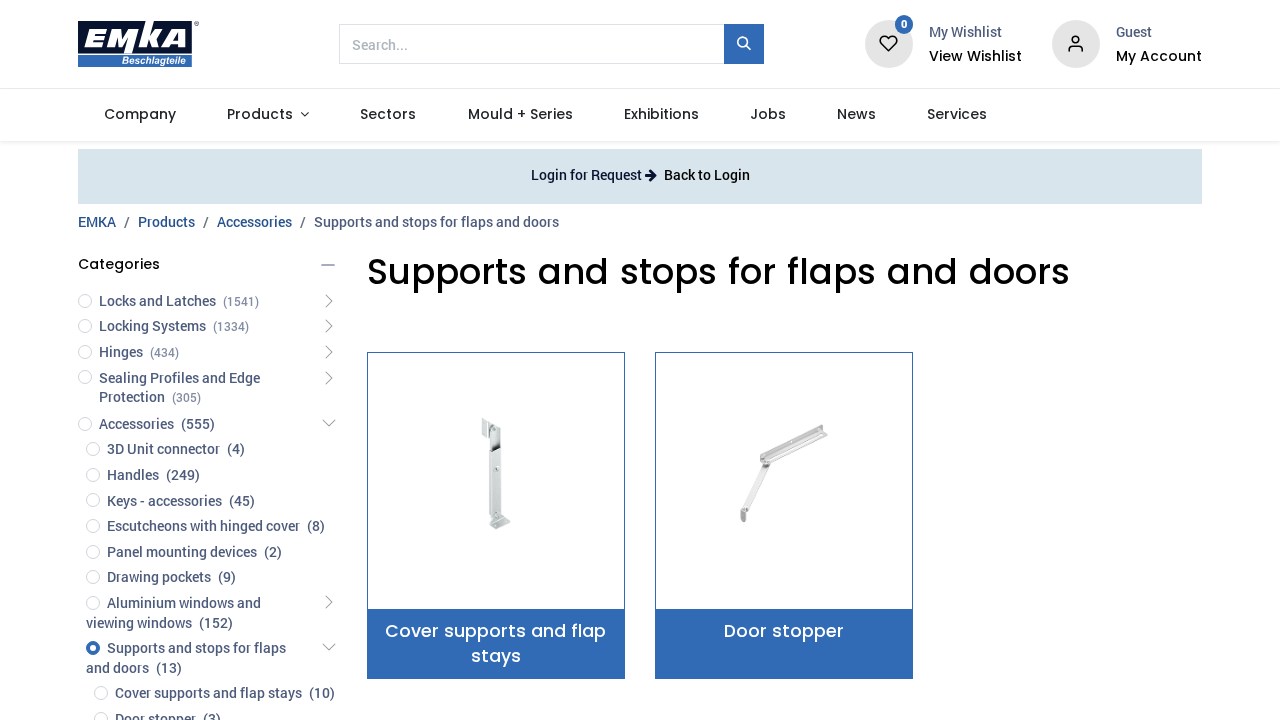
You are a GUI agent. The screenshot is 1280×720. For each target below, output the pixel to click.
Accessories (254, 221)
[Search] (744, 44)
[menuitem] (139, 115)
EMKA (97, 221)
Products (166, 221)
